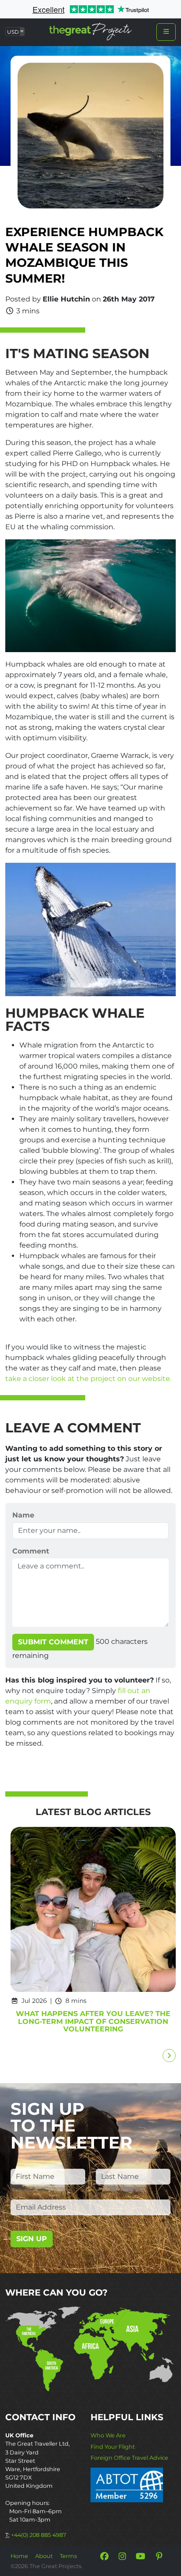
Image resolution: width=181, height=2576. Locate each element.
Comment (31, 1551)
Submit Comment (53, 1642)
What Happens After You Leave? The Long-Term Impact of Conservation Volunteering (93, 2022)
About (44, 2556)
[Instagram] (123, 2556)
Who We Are (108, 2435)
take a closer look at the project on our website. (88, 1379)
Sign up (32, 2239)
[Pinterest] (159, 2556)
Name (23, 1515)
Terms (68, 2556)
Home (19, 2556)
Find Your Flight (113, 2447)
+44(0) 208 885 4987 (39, 2535)
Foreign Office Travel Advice (129, 2458)
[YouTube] (141, 2556)
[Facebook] (104, 2556)
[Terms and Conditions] (127, 2485)
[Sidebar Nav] (166, 32)
